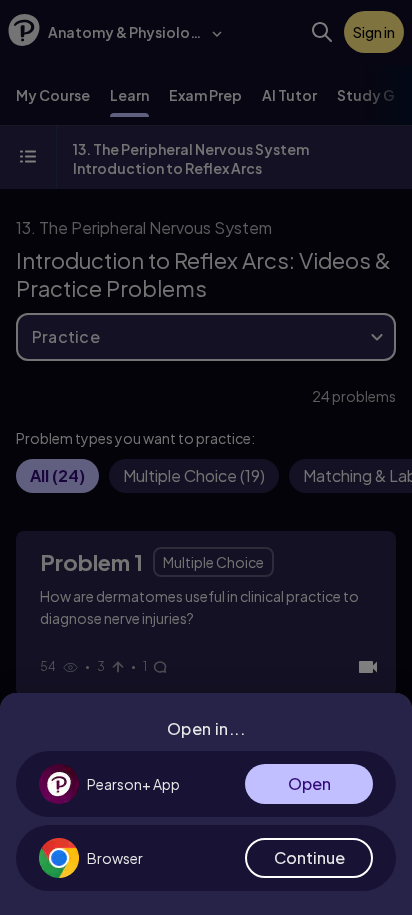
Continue (309, 857)
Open (309, 783)
